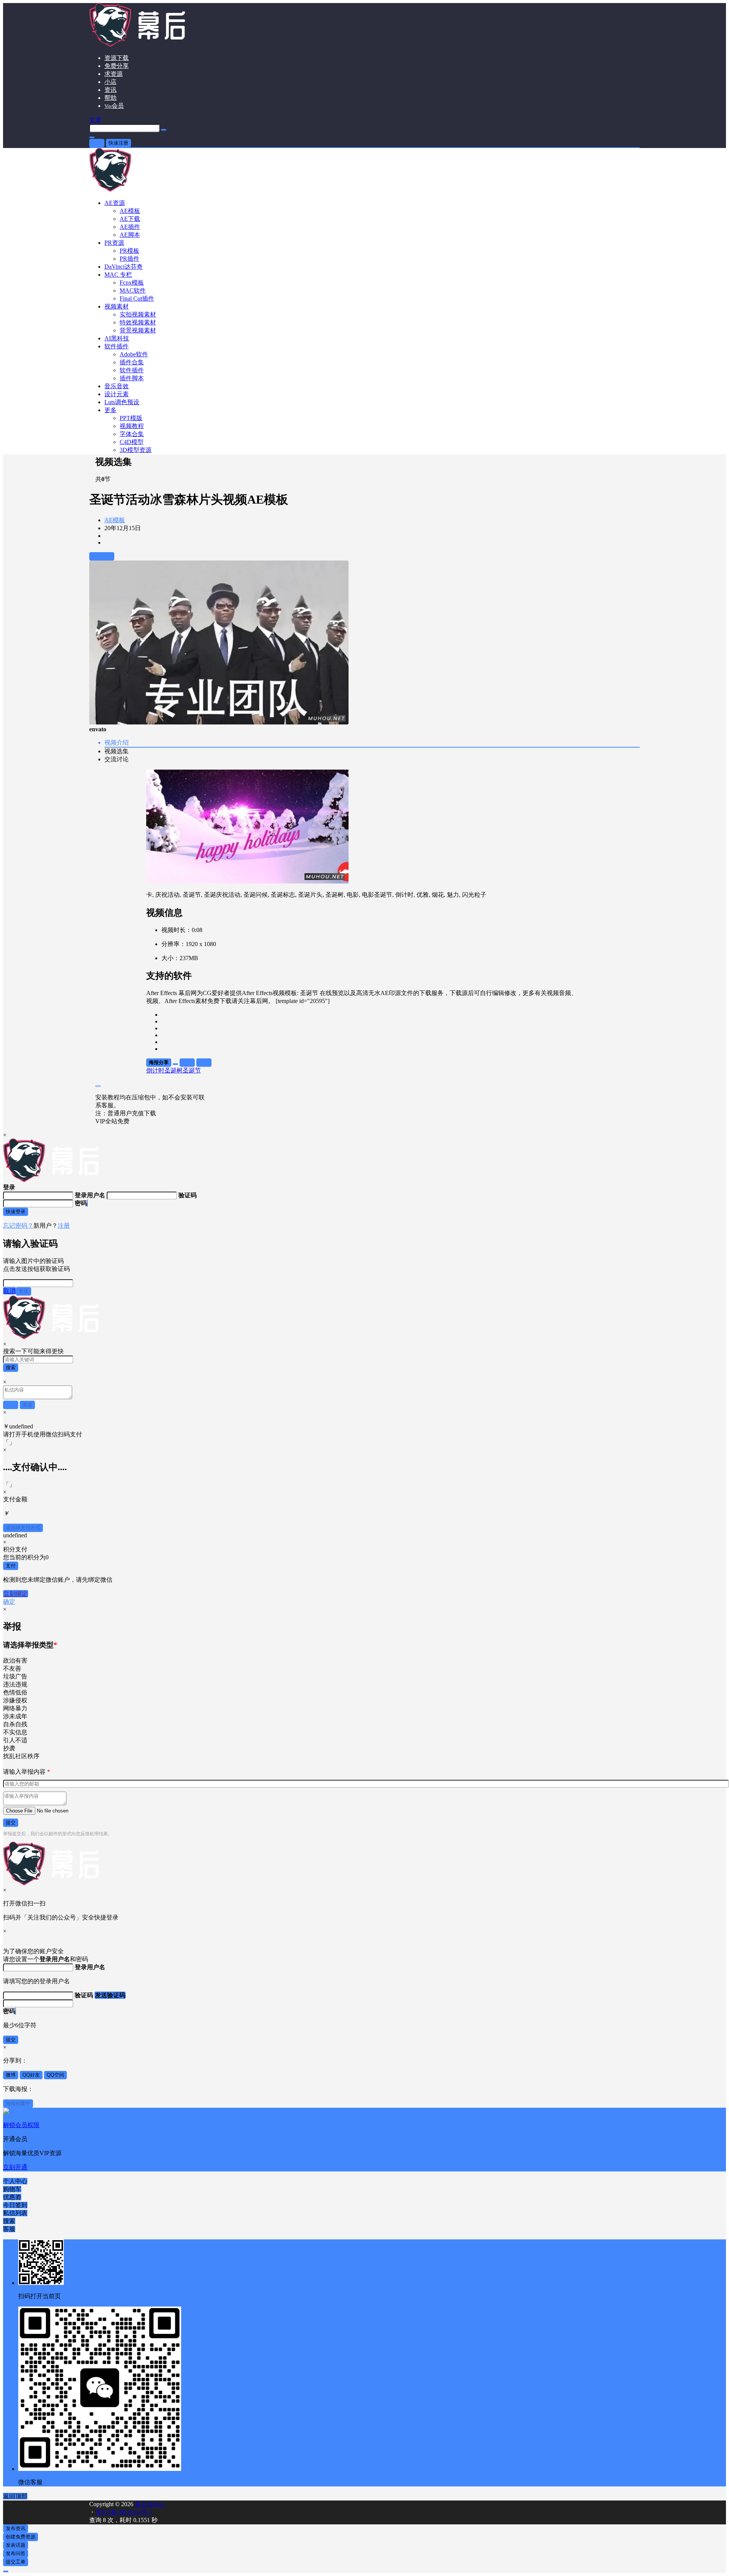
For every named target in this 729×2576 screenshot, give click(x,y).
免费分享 (117, 66)
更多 (110, 410)
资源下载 (117, 58)
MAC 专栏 (118, 275)
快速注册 (118, 143)
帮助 (110, 98)
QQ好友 (31, 2075)
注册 (64, 1226)
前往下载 (102, 556)
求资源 (114, 74)
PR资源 (114, 243)
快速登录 (16, 1212)
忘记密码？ (18, 1226)
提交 (11, 1823)
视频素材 (117, 306)
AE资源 (115, 203)
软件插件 (117, 346)
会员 (114, 106)
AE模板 (115, 520)
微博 (11, 2075)
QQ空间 (55, 2075)
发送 (24, 1291)
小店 (110, 82)
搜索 (11, 1368)
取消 (9, 1291)
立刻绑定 (16, 1594)
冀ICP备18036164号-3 (124, 2512)
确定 (9, 1602)
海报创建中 (18, 2103)
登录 (97, 143)
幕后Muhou (149, 2504)
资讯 (110, 90)
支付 (11, 1566)
